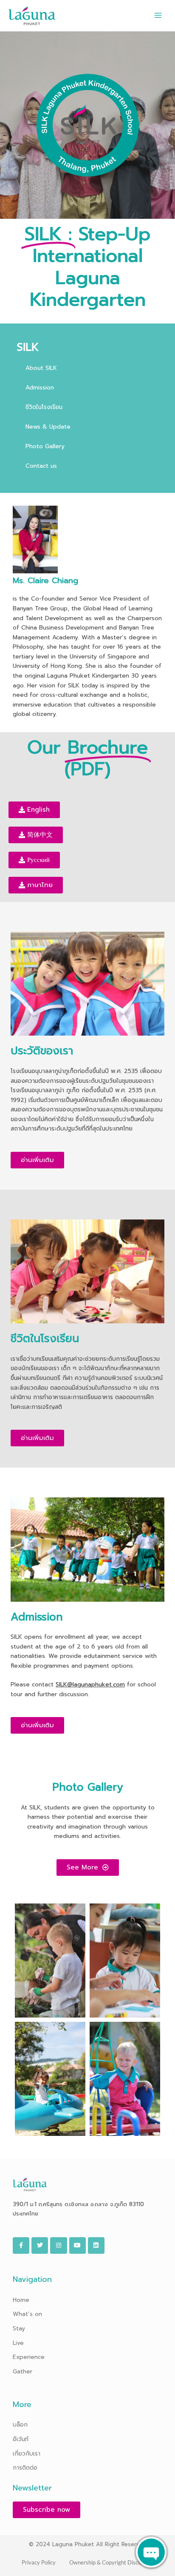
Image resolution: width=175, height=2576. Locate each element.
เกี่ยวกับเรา (27, 2454)
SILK (28, 347)
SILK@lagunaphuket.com (90, 1684)
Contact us (41, 466)
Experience (29, 2357)
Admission (40, 388)
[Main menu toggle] (158, 16)
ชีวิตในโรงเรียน (44, 407)
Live (18, 2343)
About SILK (41, 368)
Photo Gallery (45, 446)
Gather (23, 2371)
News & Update (48, 427)
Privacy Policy (39, 2562)
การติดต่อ (25, 2468)
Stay (19, 2328)
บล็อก (20, 2425)
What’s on (27, 2314)
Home (21, 2300)
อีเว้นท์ (21, 2439)
